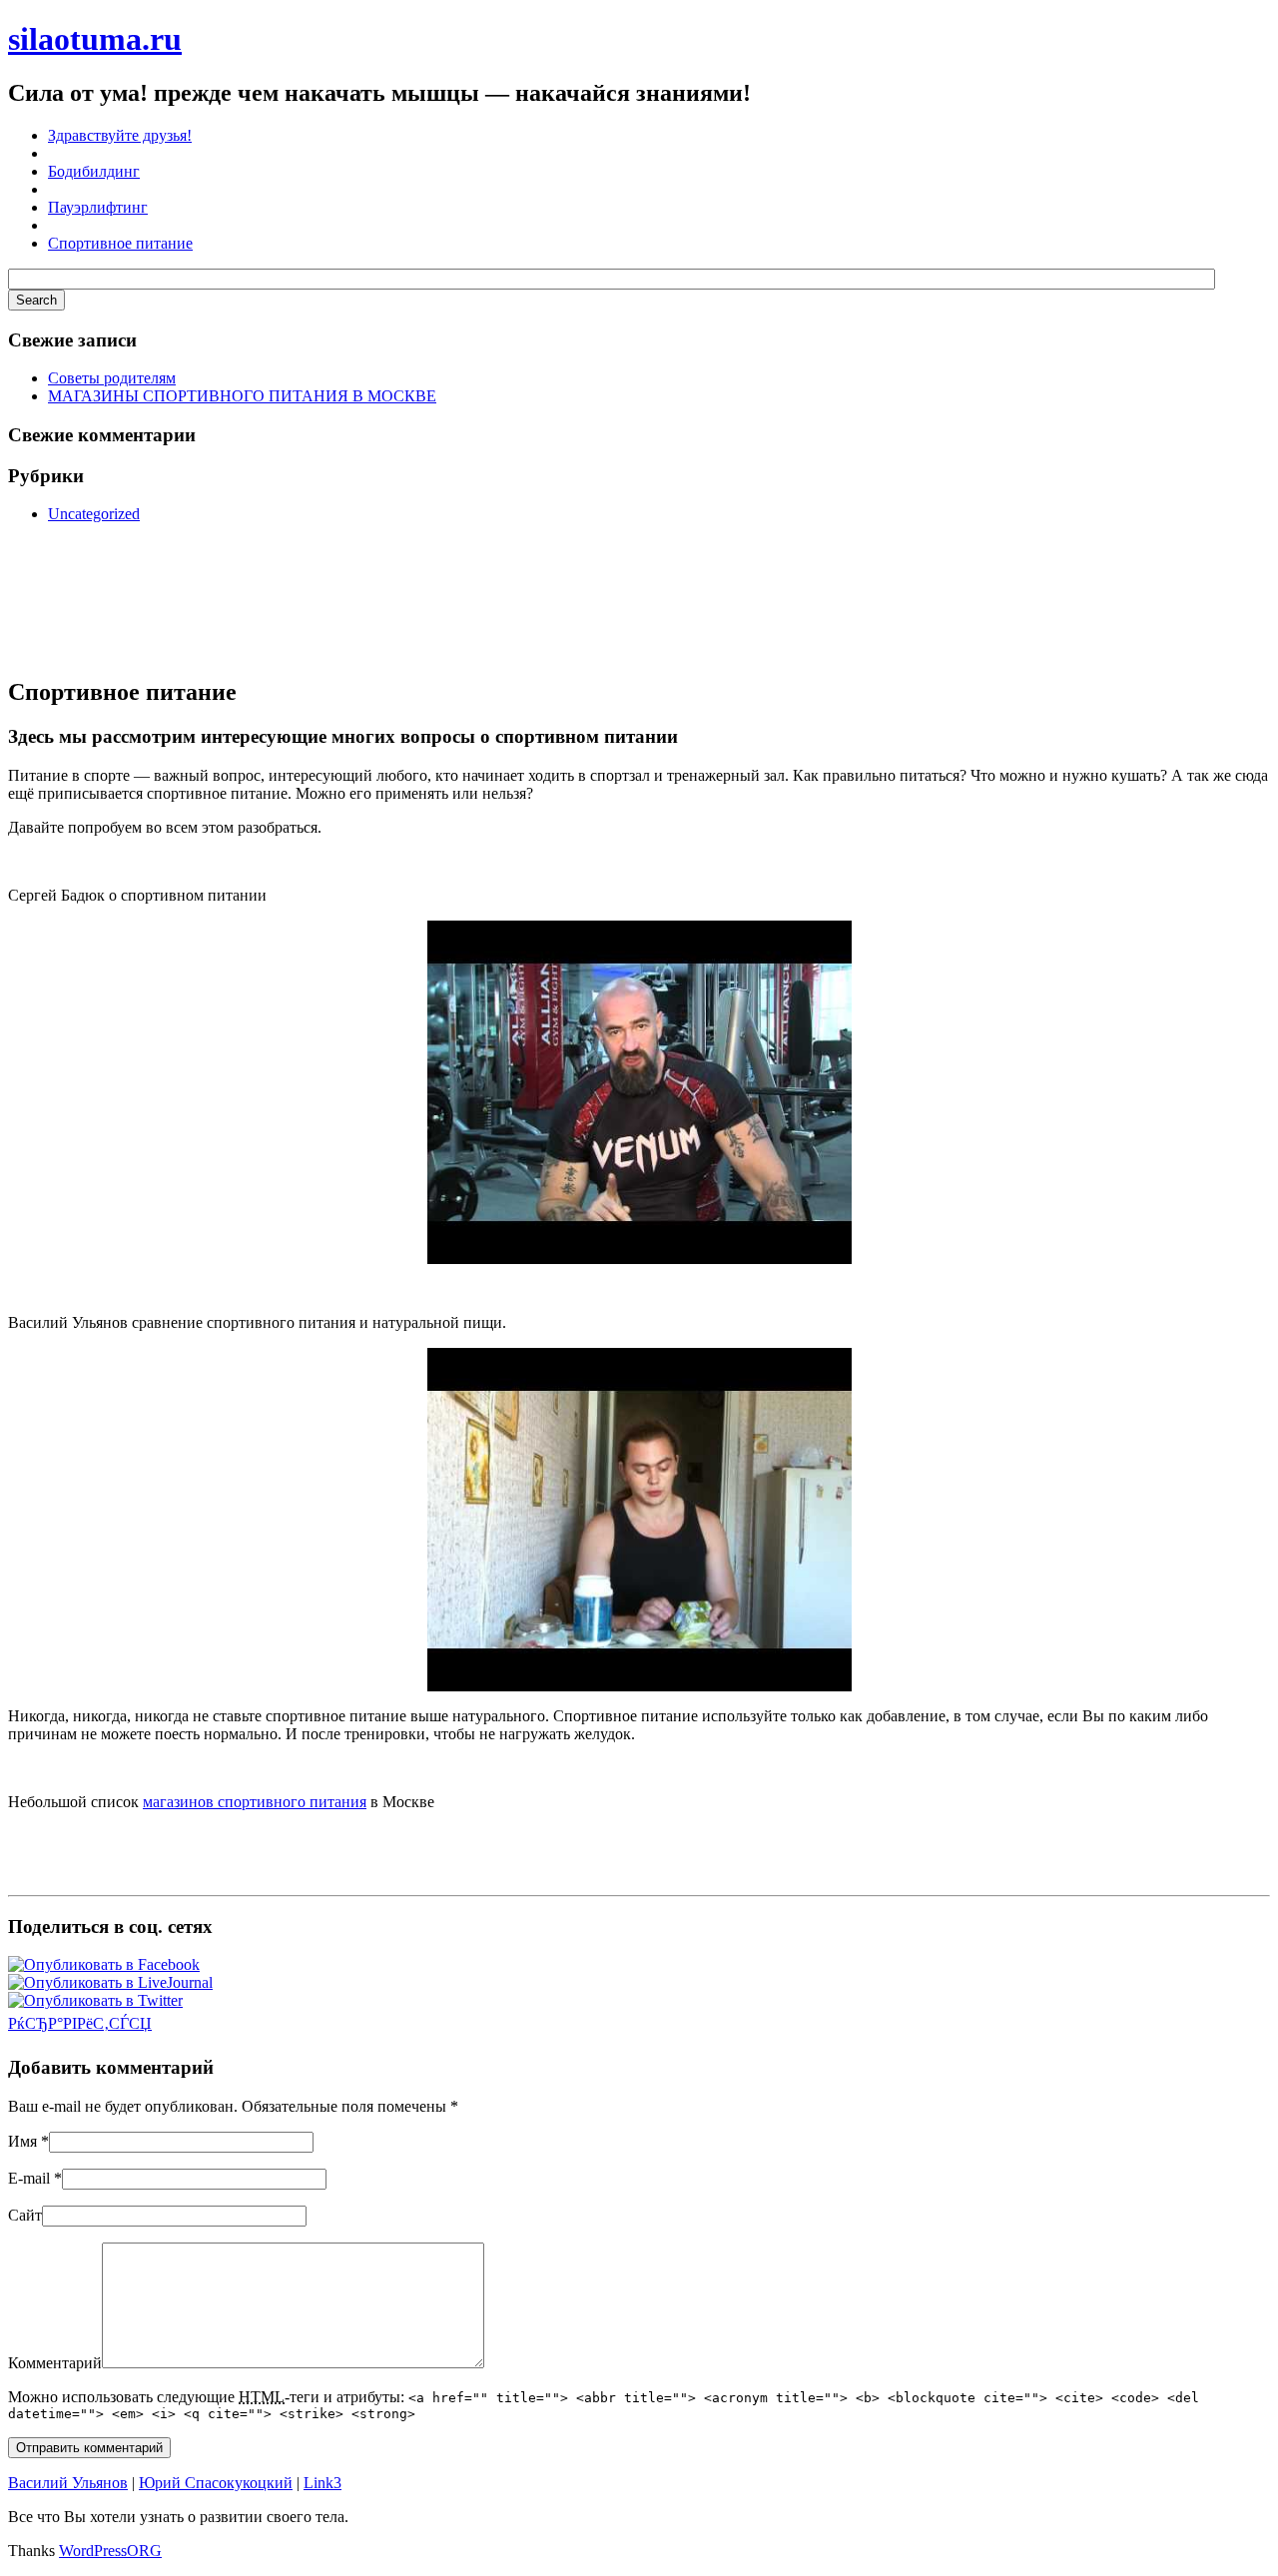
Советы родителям (112, 378)
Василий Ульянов (68, 2483)
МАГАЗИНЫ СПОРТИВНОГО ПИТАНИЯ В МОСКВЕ (242, 396)
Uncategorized (94, 514)
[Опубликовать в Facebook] (104, 1964)
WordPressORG (110, 2551)
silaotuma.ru (95, 39)
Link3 (322, 2483)
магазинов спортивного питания (255, 1802)
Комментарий (55, 2363)
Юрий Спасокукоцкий (216, 2483)
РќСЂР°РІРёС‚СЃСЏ (80, 2023)
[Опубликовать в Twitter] (95, 2000)
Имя (22, 2141)
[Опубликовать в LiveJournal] (110, 1982)
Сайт (25, 2215)
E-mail (29, 2178)
